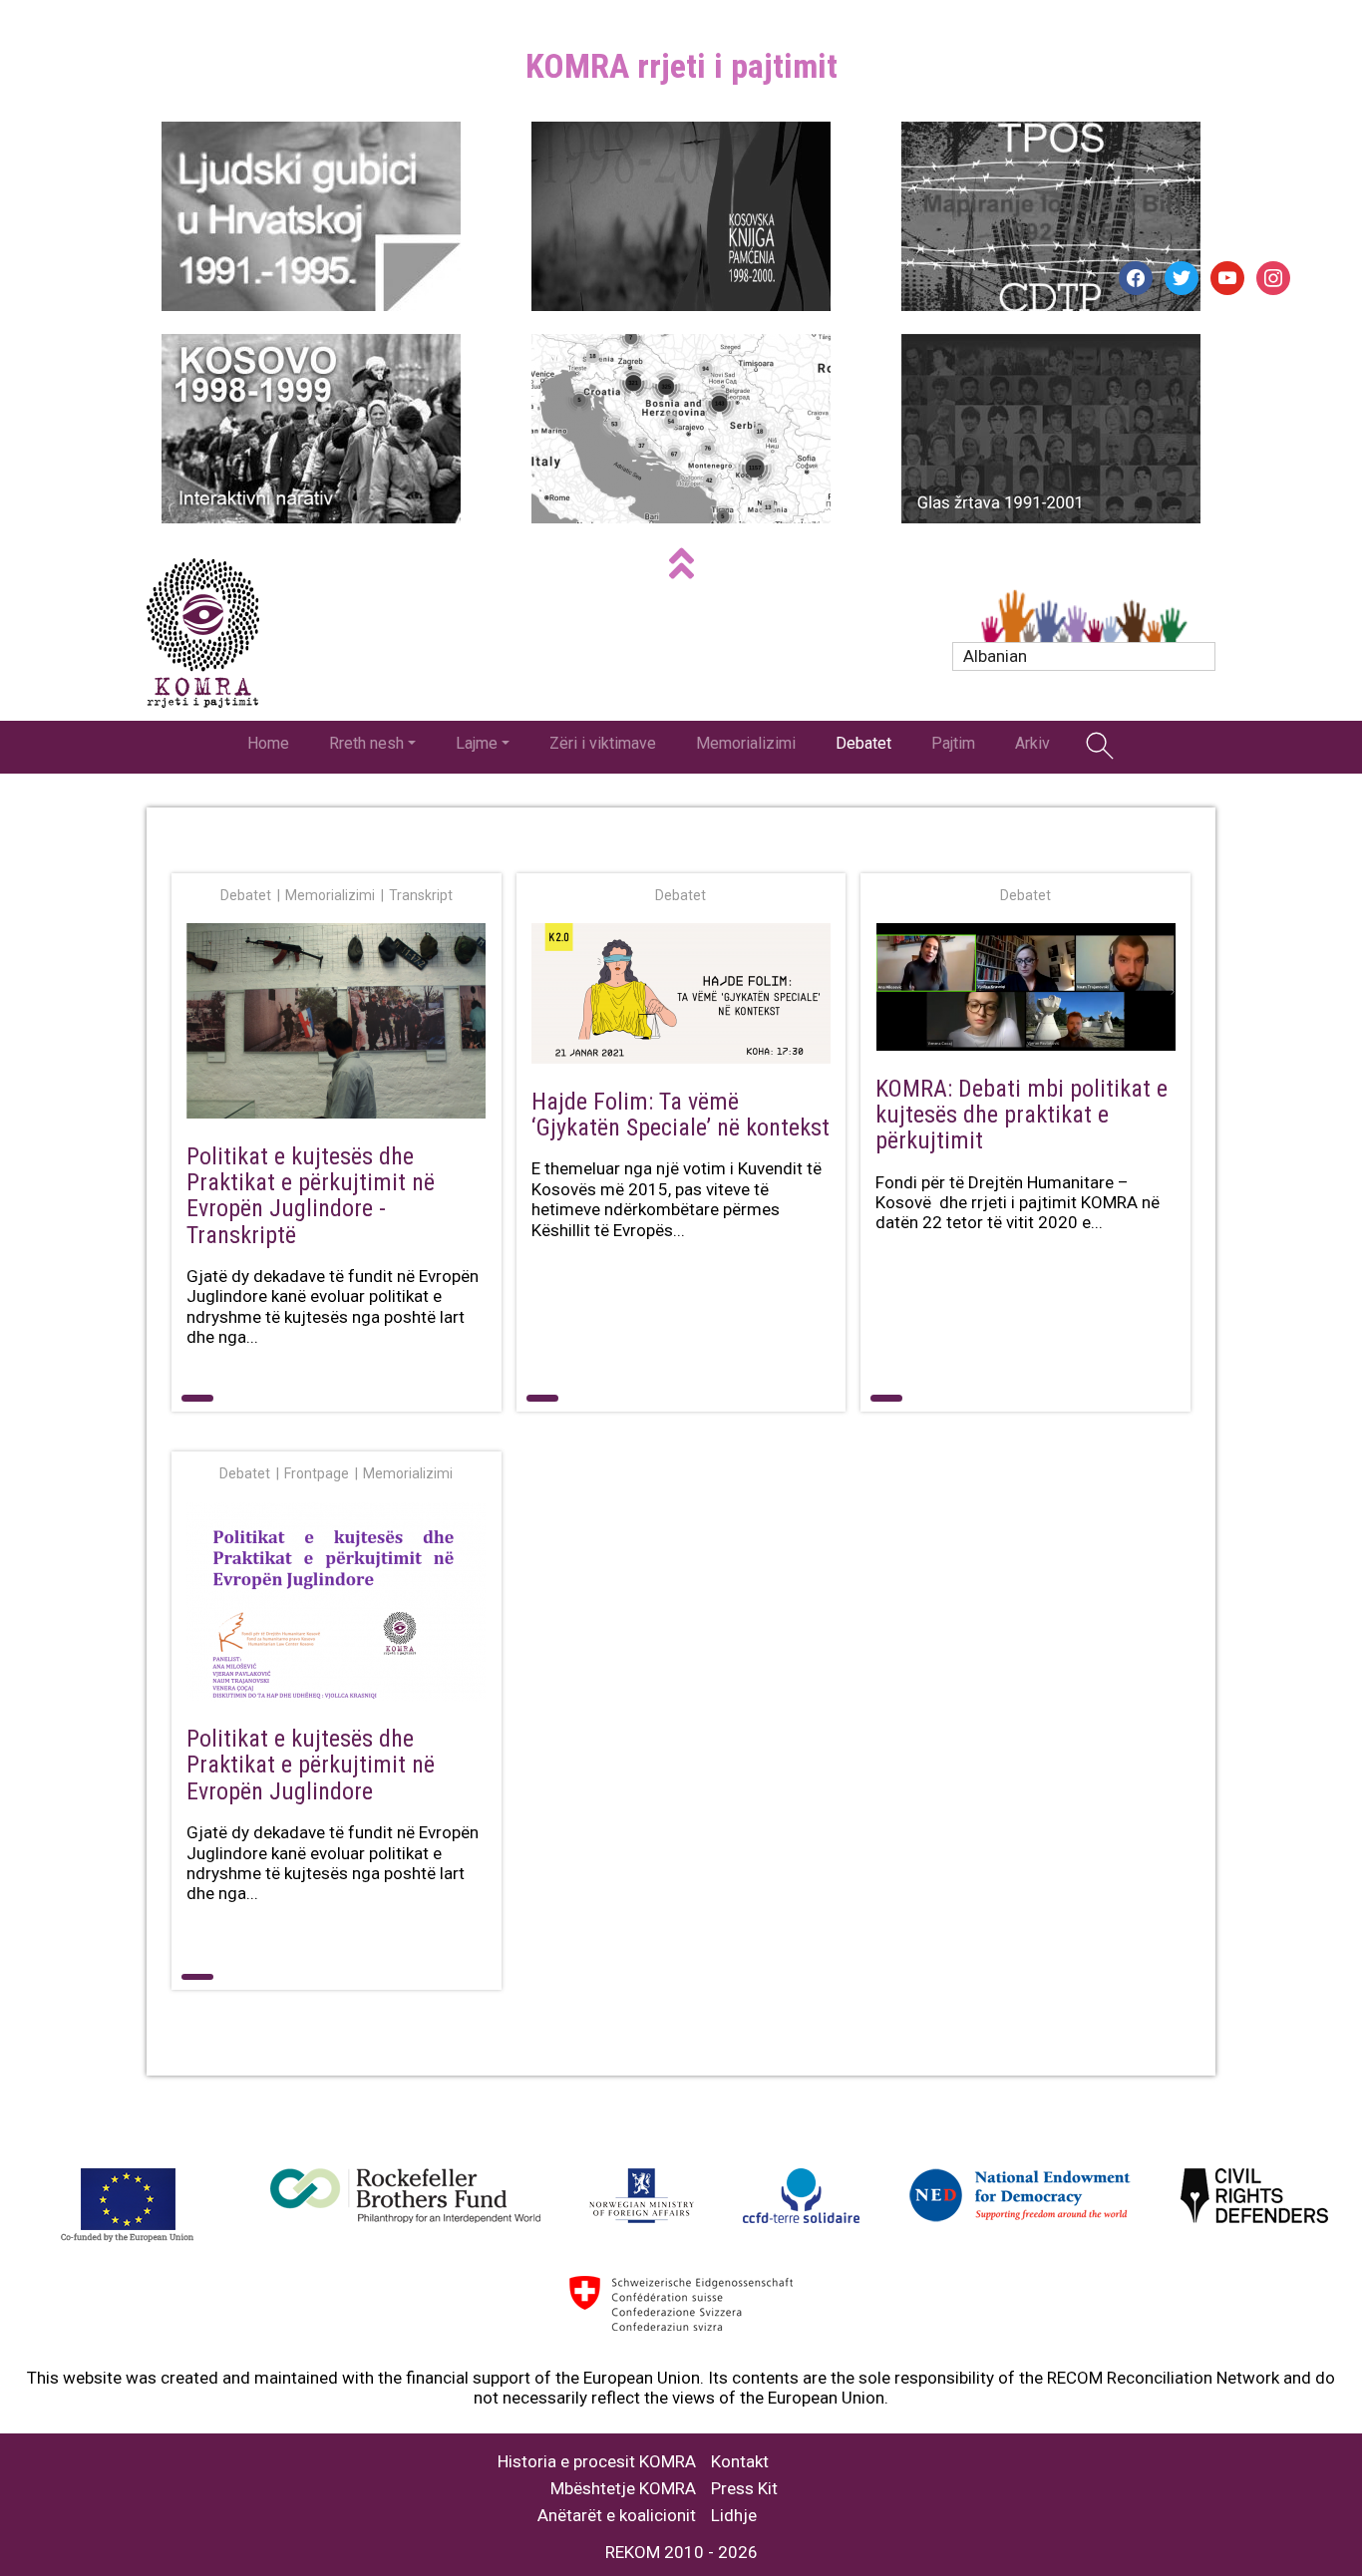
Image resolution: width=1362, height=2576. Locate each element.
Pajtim (953, 743)
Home (268, 743)
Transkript (421, 895)
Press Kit (744, 2489)
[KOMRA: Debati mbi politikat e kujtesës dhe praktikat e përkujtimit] (1025, 991)
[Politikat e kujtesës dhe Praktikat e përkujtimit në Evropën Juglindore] (337, 1606)
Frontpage (317, 1473)
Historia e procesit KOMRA (597, 2462)
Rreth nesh (366, 743)
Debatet (863, 743)
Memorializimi (746, 743)
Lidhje (734, 2516)
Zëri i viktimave (603, 743)
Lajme (477, 743)
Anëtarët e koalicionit (617, 2516)
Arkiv (1032, 743)
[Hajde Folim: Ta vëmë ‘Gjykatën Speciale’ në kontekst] (681, 997)
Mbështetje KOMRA (623, 2489)
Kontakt (740, 2462)
